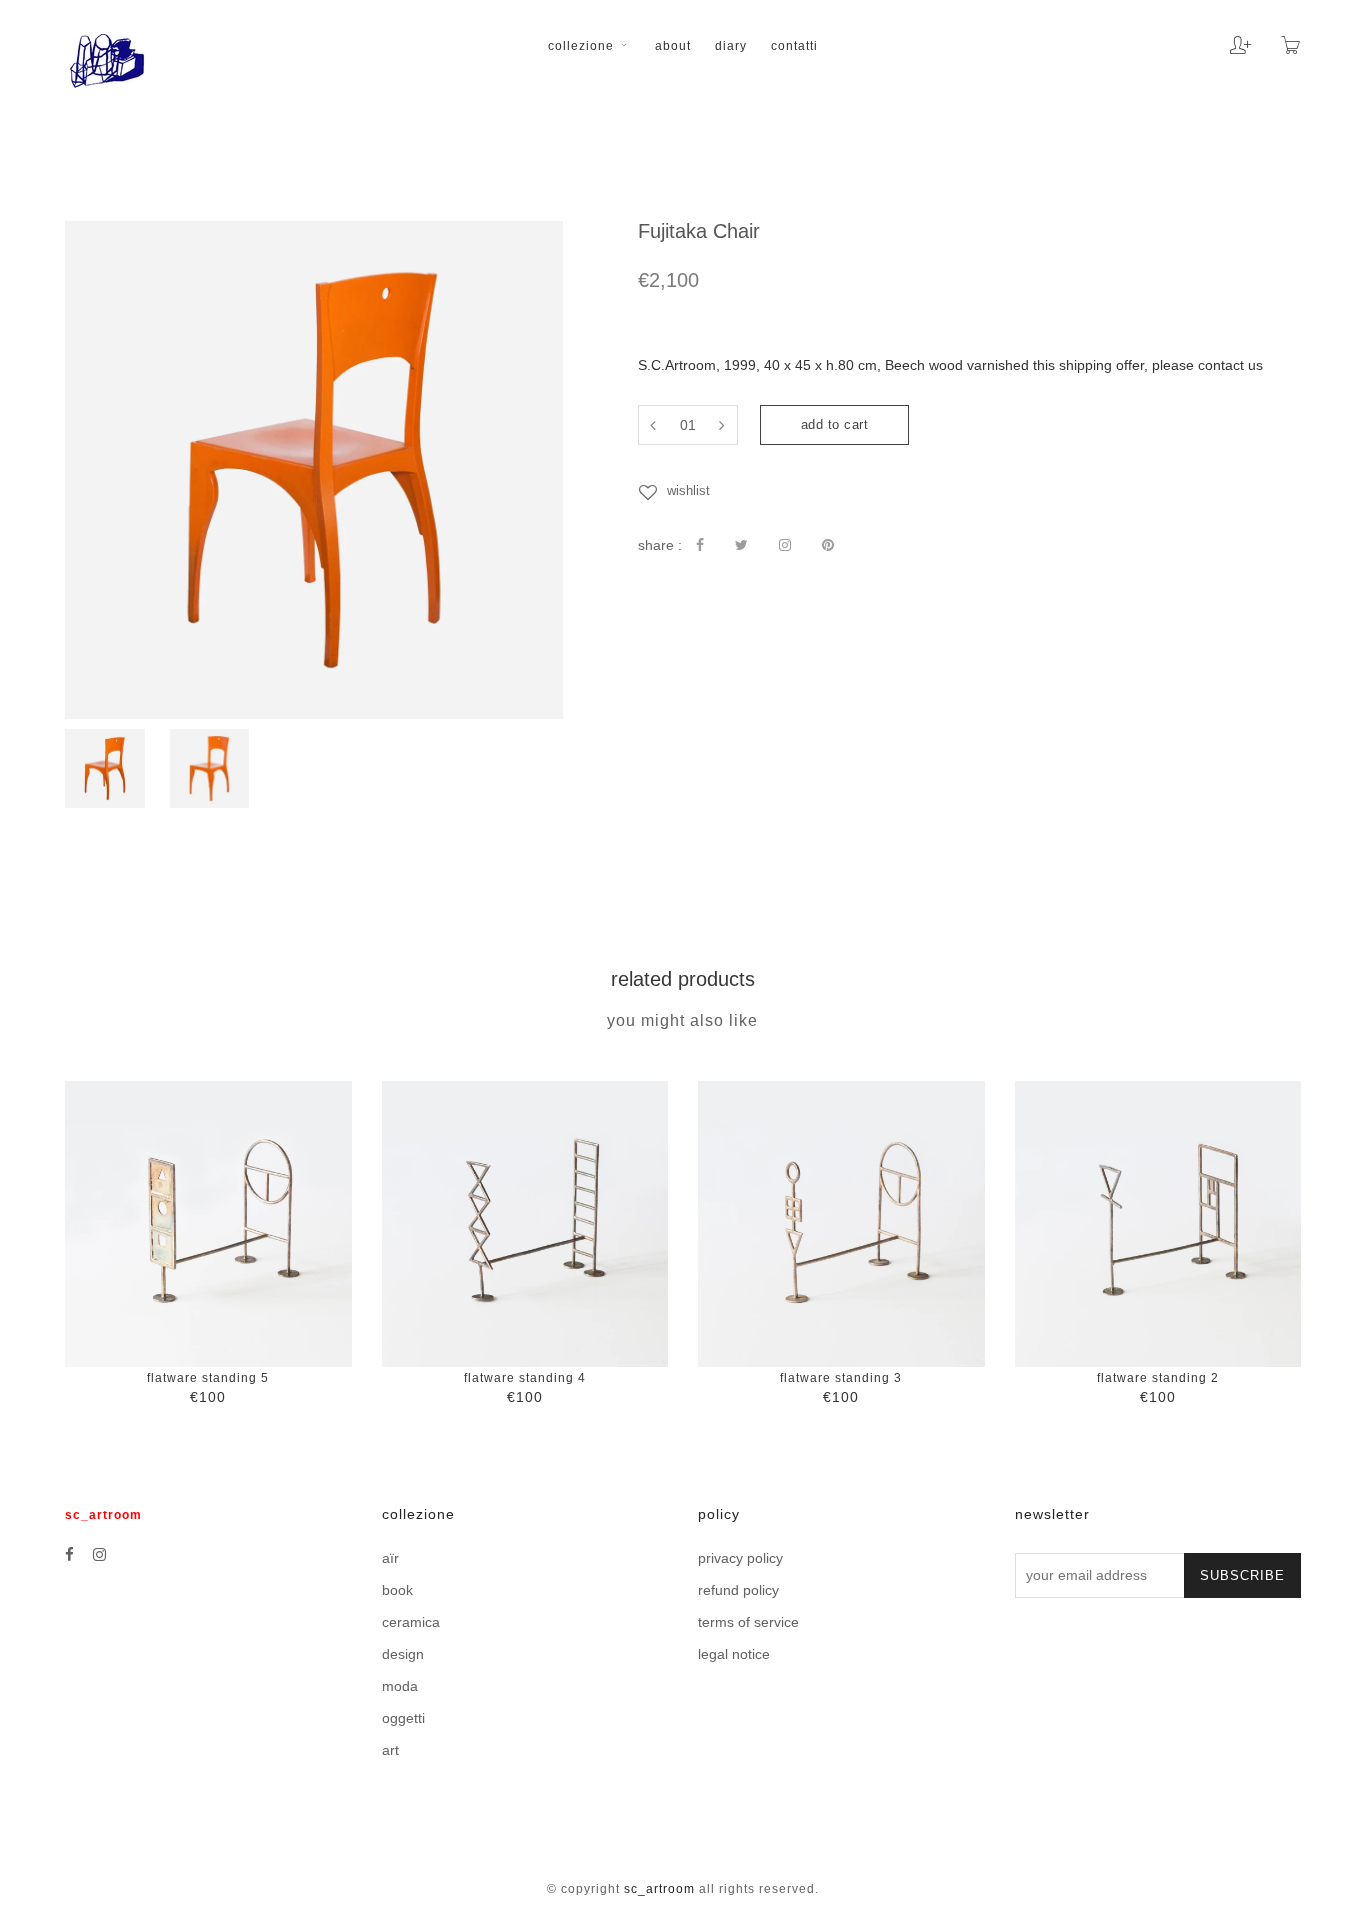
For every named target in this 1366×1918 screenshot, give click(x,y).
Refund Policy (738, 1590)
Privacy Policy (740, 1558)
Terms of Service (748, 1622)
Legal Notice (734, 1654)
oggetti (403, 1718)
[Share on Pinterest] (828, 545)
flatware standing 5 (208, 1378)
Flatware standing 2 (1158, 1378)
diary (731, 46)
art (390, 1750)
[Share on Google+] (785, 545)
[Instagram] (99, 1554)
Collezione (583, 46)
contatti (794, 46)
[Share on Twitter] (741, 545)
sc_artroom (659, 1889)
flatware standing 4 (525, 1378)
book (397, 1590)
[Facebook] (69, 1554)
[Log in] (1225, 38)
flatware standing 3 (841, 1378)
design (403, 1654)
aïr (390, 1558)
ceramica (411, 1622)
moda (400, 1686)
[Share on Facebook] (700, 545)
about (673, 46)
